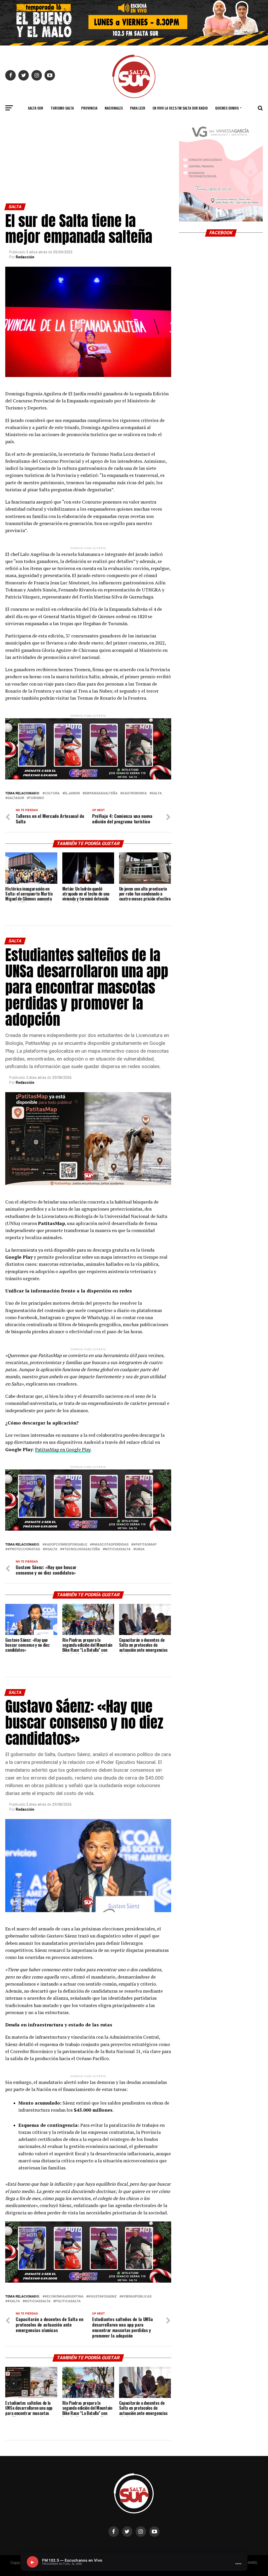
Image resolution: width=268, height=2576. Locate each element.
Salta (157, 793)
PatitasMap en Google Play (63, 1449)
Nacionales (114, 108)
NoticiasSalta (118, 1549)
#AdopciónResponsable (66, 1545)
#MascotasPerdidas (110, 1545)
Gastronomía (135, 793)
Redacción (25, 257)
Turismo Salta (62, 108)
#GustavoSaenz (102, 2297)
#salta (51, 1549)
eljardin (72, 793)
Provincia (89, 108)
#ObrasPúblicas (136, 2297)
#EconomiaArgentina (64, 2297)
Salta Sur (35, 108)
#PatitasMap (145, 1545)
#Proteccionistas (24, 1549)
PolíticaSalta (68, 2301)
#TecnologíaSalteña (81, 1549)
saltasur (16, 798)
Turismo (36, 798)
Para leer (138, 108)
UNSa (140, 1549)
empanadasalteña (101, 793)
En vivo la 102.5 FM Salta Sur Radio (180, 108)
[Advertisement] (88, 164)
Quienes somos (227, 108)
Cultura (52, 793)
